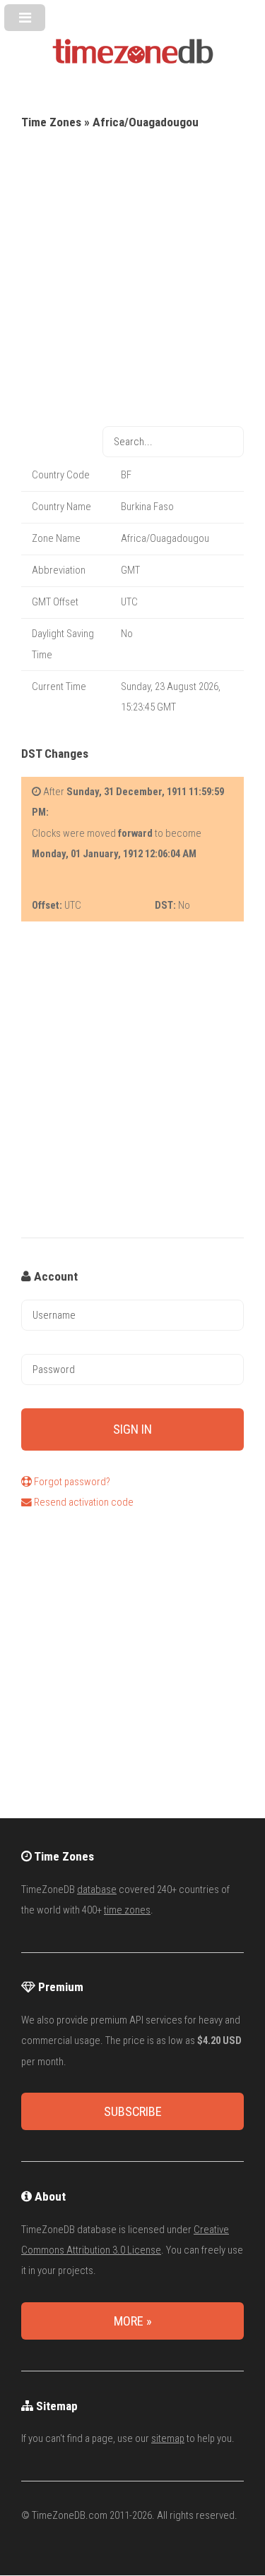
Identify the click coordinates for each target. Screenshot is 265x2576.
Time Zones (51, 122)
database (97, 1889)
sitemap (168, 2438)
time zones (127, 1910)
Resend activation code (83, 1502)
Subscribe (133, 2111)
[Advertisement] (132, 273)
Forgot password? (71, 1482)
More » (133, 2321)
